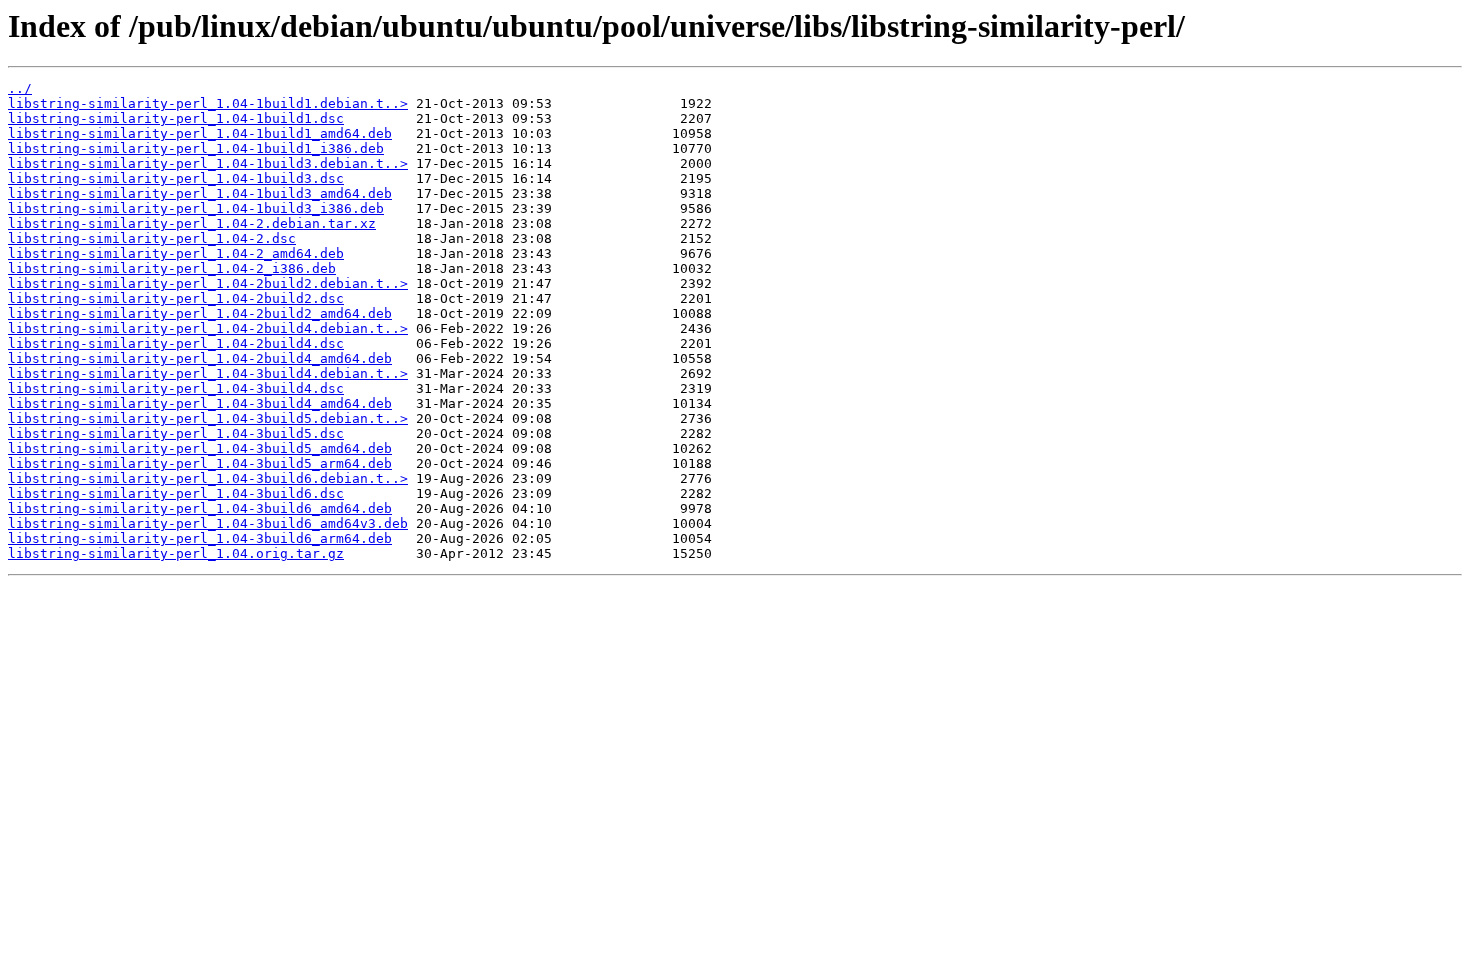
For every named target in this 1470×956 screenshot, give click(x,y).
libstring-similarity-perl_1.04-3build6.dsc (176, 493)
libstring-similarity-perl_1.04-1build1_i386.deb (196, 148)
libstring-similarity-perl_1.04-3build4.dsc (176, 388)
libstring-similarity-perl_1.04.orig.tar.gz (176, 553)
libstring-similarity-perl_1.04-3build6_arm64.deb (200, 538)
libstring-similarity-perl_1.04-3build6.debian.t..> (208, 478)
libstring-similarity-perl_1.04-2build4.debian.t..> (208, 328)
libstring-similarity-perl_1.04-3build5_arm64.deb (200, 463)
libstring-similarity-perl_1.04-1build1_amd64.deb (200, 133)
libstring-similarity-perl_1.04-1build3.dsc (176, 178)
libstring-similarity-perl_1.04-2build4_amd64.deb (200, 358)
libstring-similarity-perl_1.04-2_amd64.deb (176, 253)
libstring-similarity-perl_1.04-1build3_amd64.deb (200, 193)
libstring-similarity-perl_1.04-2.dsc (152, 238)
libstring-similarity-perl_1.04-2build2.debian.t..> (208, 283)
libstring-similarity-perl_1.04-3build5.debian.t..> (208, 418)
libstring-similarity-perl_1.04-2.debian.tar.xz (192, 223)
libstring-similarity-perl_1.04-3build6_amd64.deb (200, 508)
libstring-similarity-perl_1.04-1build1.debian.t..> (208, 103)
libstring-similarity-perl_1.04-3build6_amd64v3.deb (208, 523)
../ (20, 88)
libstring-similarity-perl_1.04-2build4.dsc (176, 343)
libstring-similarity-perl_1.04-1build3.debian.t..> (208, 163)
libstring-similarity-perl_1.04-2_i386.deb (172, 268)
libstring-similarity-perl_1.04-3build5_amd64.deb (200, 448)
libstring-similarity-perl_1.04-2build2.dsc (176, 298)
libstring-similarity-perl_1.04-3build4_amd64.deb (200, 403)
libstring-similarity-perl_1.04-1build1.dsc (176, 118)
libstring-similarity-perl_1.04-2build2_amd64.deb (200, 313)
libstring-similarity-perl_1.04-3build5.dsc (176, 433)
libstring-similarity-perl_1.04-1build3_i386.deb (196, 208)
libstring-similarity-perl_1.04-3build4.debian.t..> (208, 373)
